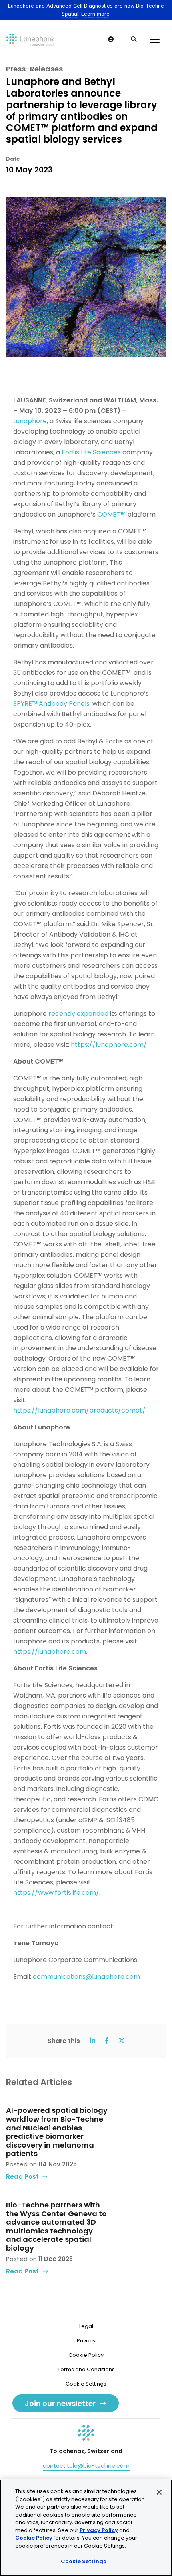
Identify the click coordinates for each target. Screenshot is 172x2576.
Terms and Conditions (86, 2369)
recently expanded (78, 1014)
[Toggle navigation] (155, 39)
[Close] (159, 2492)
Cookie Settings (83, 2561)
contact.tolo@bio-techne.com (86, 2466)
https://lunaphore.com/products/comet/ (79, 1410)
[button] (111, 39)
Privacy (86, 2341)
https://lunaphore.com (50, 1652)
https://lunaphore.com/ (109, 1045)
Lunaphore (30, 421)
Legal (86, 2326)
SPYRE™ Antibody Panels (51, 704)
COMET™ (111, 514)
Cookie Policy (86, 2355)
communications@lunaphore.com (86, 1977)
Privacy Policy (99, 2530)
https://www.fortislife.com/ (56, 1893)
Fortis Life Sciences (91, 452)
